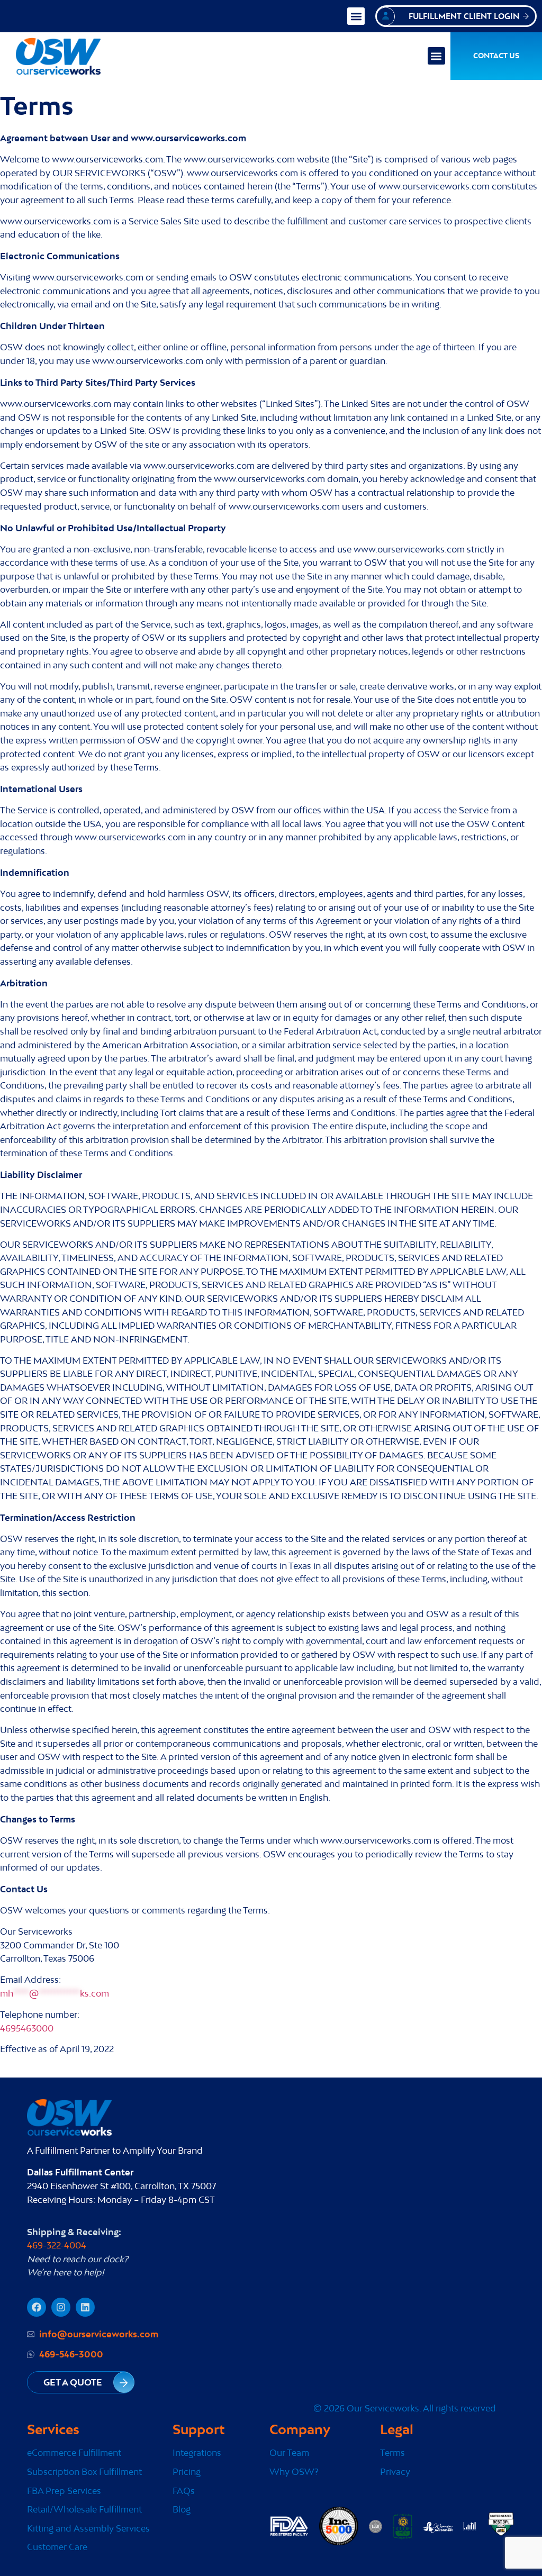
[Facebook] (37, 2307)
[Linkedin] (85, 2307)
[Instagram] (61, 2307)
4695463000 (27, 2028)
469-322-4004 (57, 2245)
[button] (356, 16)
